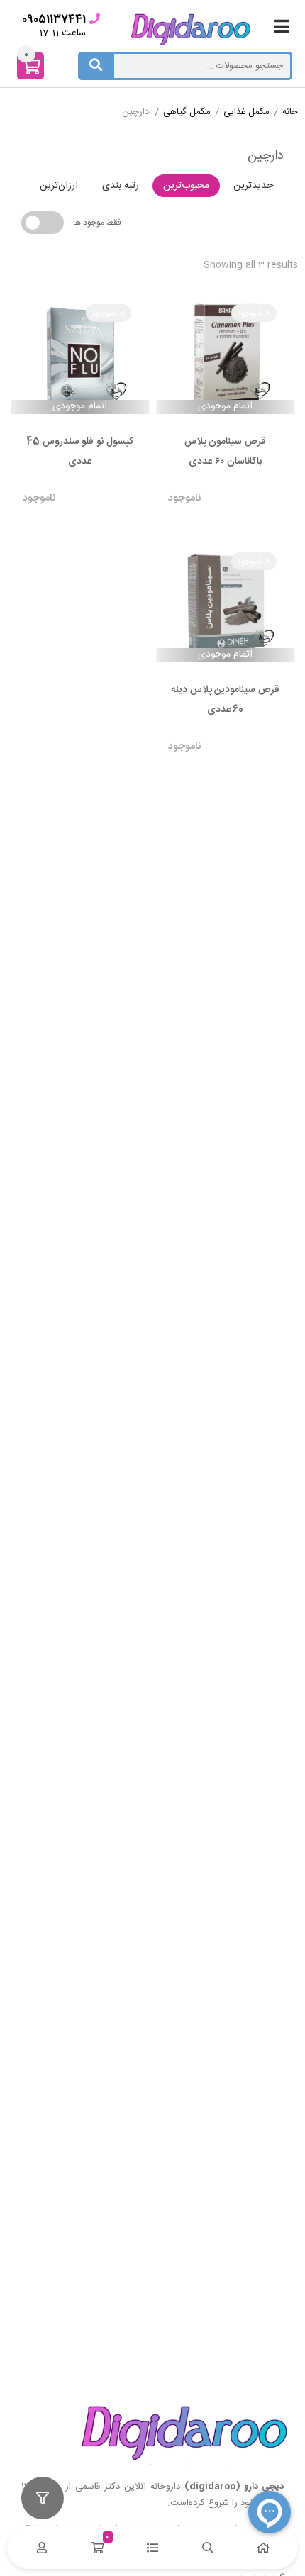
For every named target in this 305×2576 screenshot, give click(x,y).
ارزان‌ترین (59, 186)
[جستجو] (96, 66)
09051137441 (54, 19)
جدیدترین (253, 186)
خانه (290, 113)
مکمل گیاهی (187, 113)
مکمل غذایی (246, 113)
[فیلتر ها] (43, 2498)
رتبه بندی (121, 186)
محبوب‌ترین (186, 186)
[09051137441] (95, 19)
